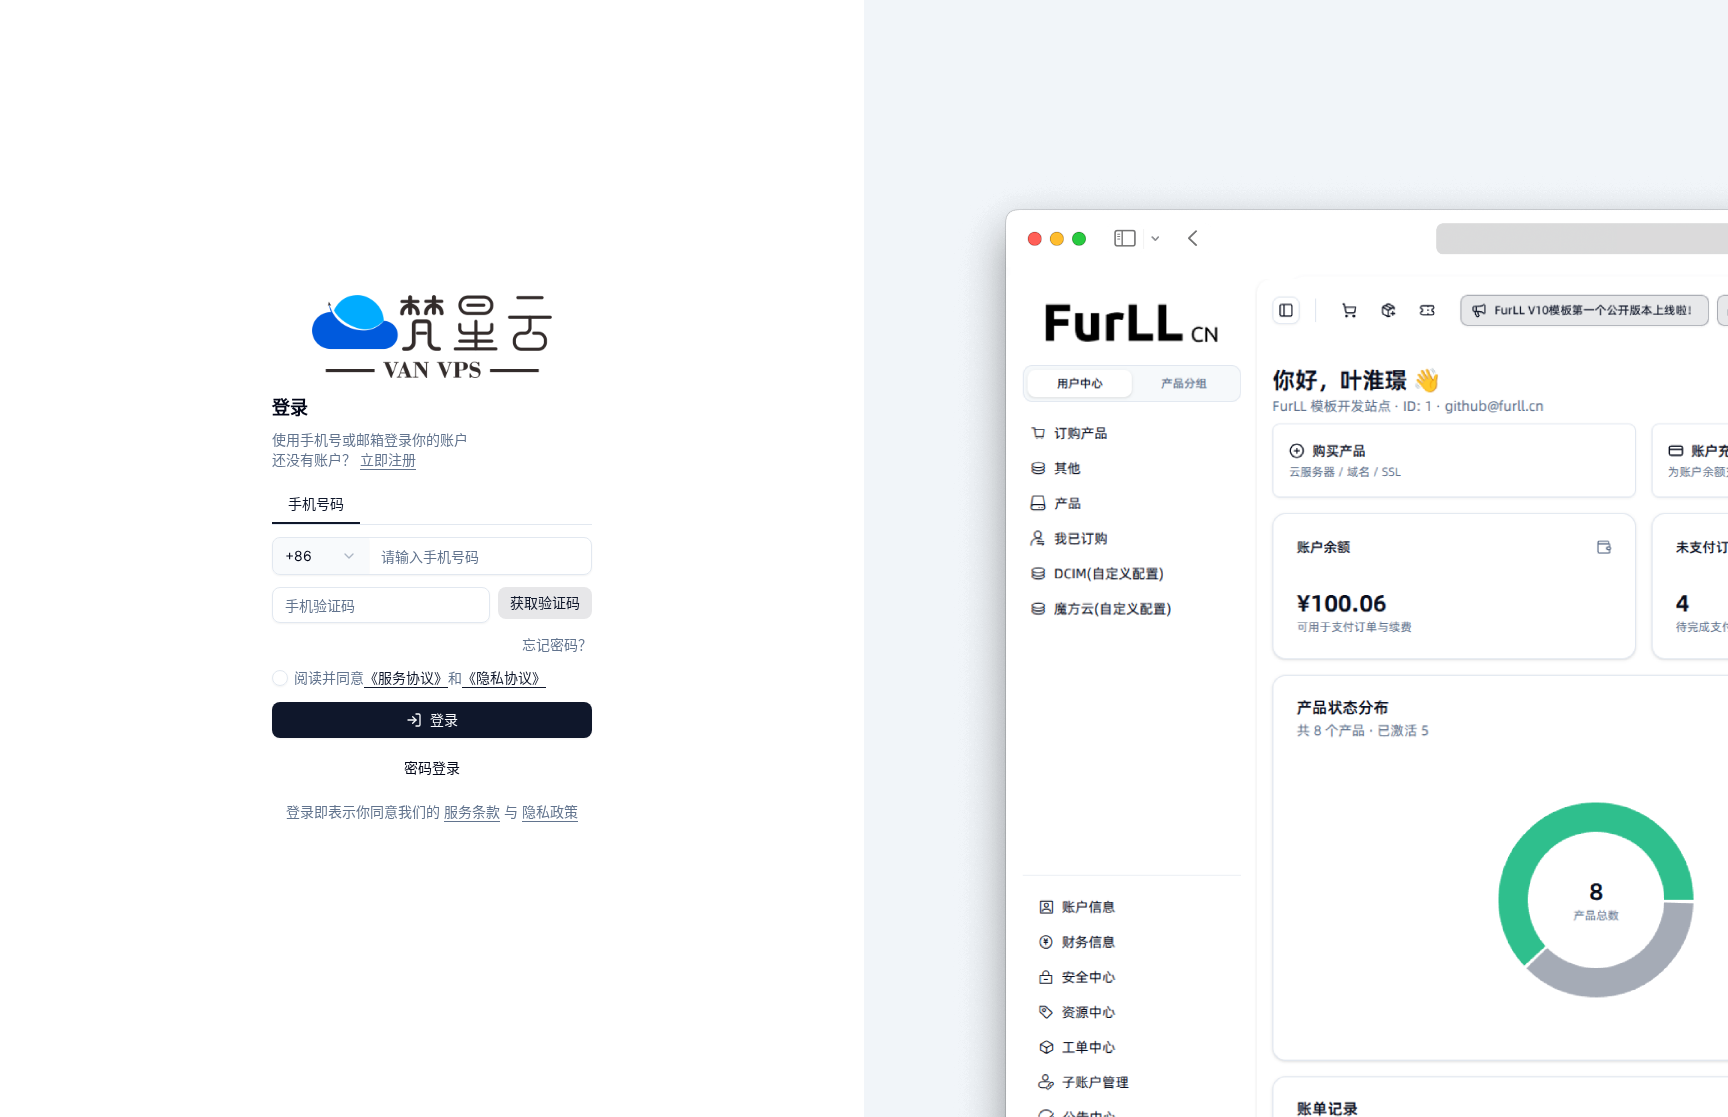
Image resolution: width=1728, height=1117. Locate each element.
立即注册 (388, 459)
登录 (444, 719)
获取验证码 (545, 602)
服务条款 (472, 811)
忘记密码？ (557, 644)
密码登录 (432, 767)
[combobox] (321, 556)
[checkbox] (280, 678)
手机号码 (316, 503)
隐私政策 (550, 811)
